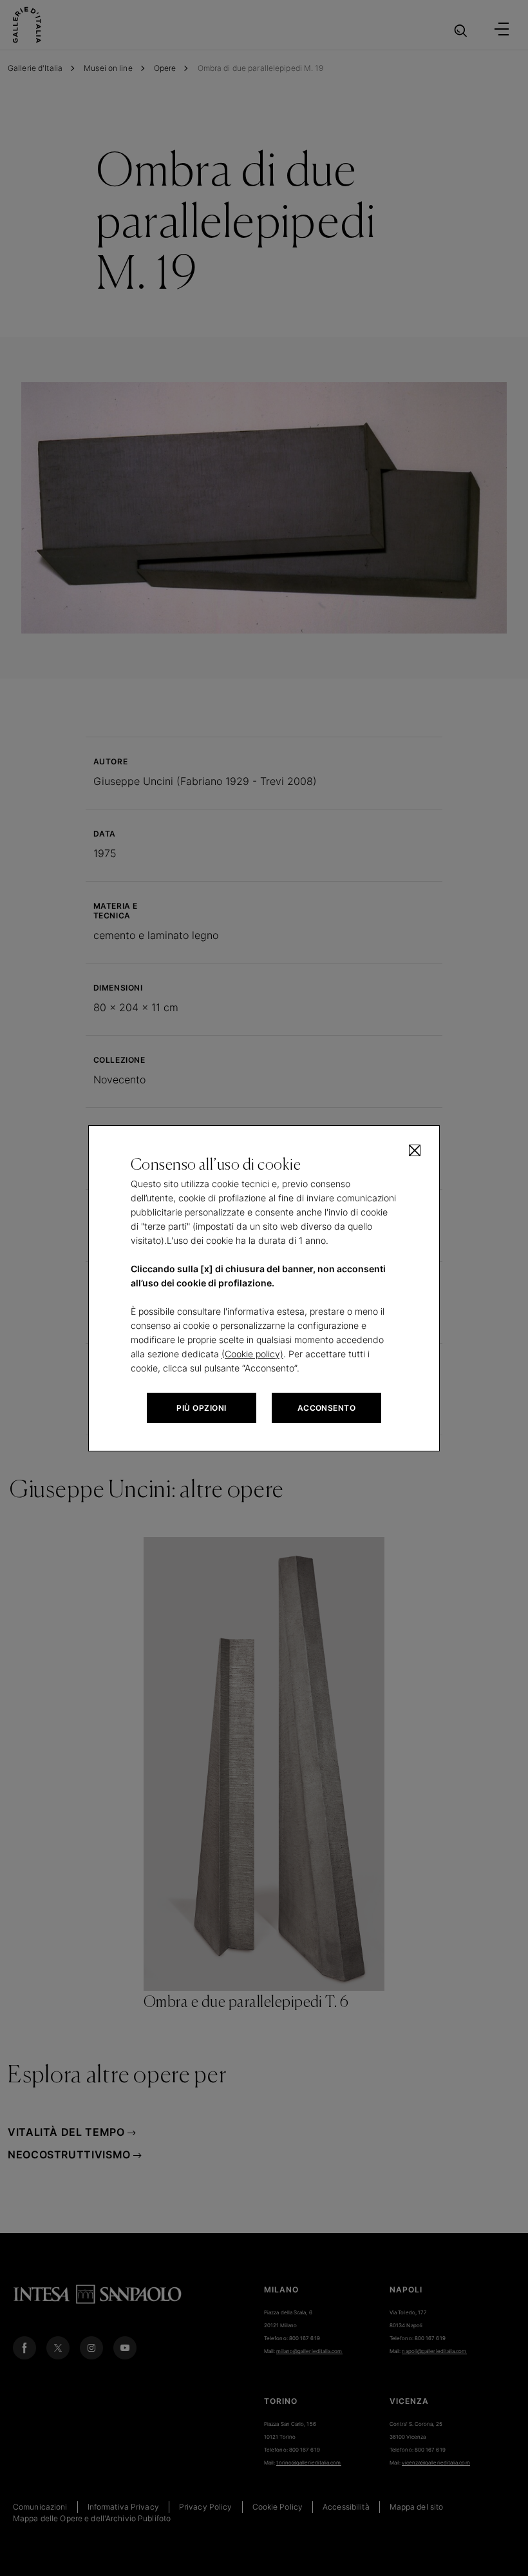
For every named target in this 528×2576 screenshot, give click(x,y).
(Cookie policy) (252, 1354)
